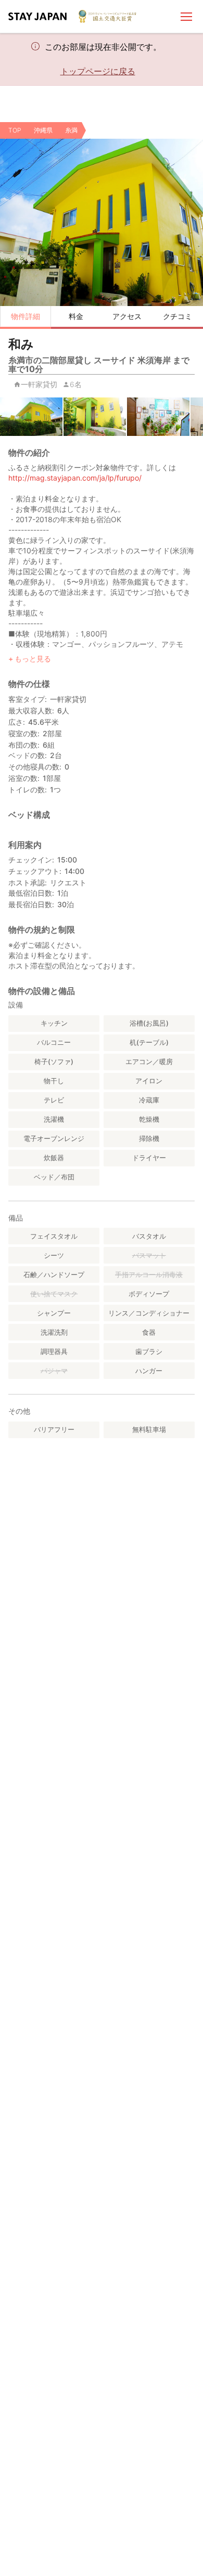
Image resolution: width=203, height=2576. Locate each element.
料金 (76, 316)
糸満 (71, 130)
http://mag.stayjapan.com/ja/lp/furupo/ (75, 478)
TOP (15, 130)
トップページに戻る (98, 71)
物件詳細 (26, 316)
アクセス (127, 316)
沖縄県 (43, 130)
